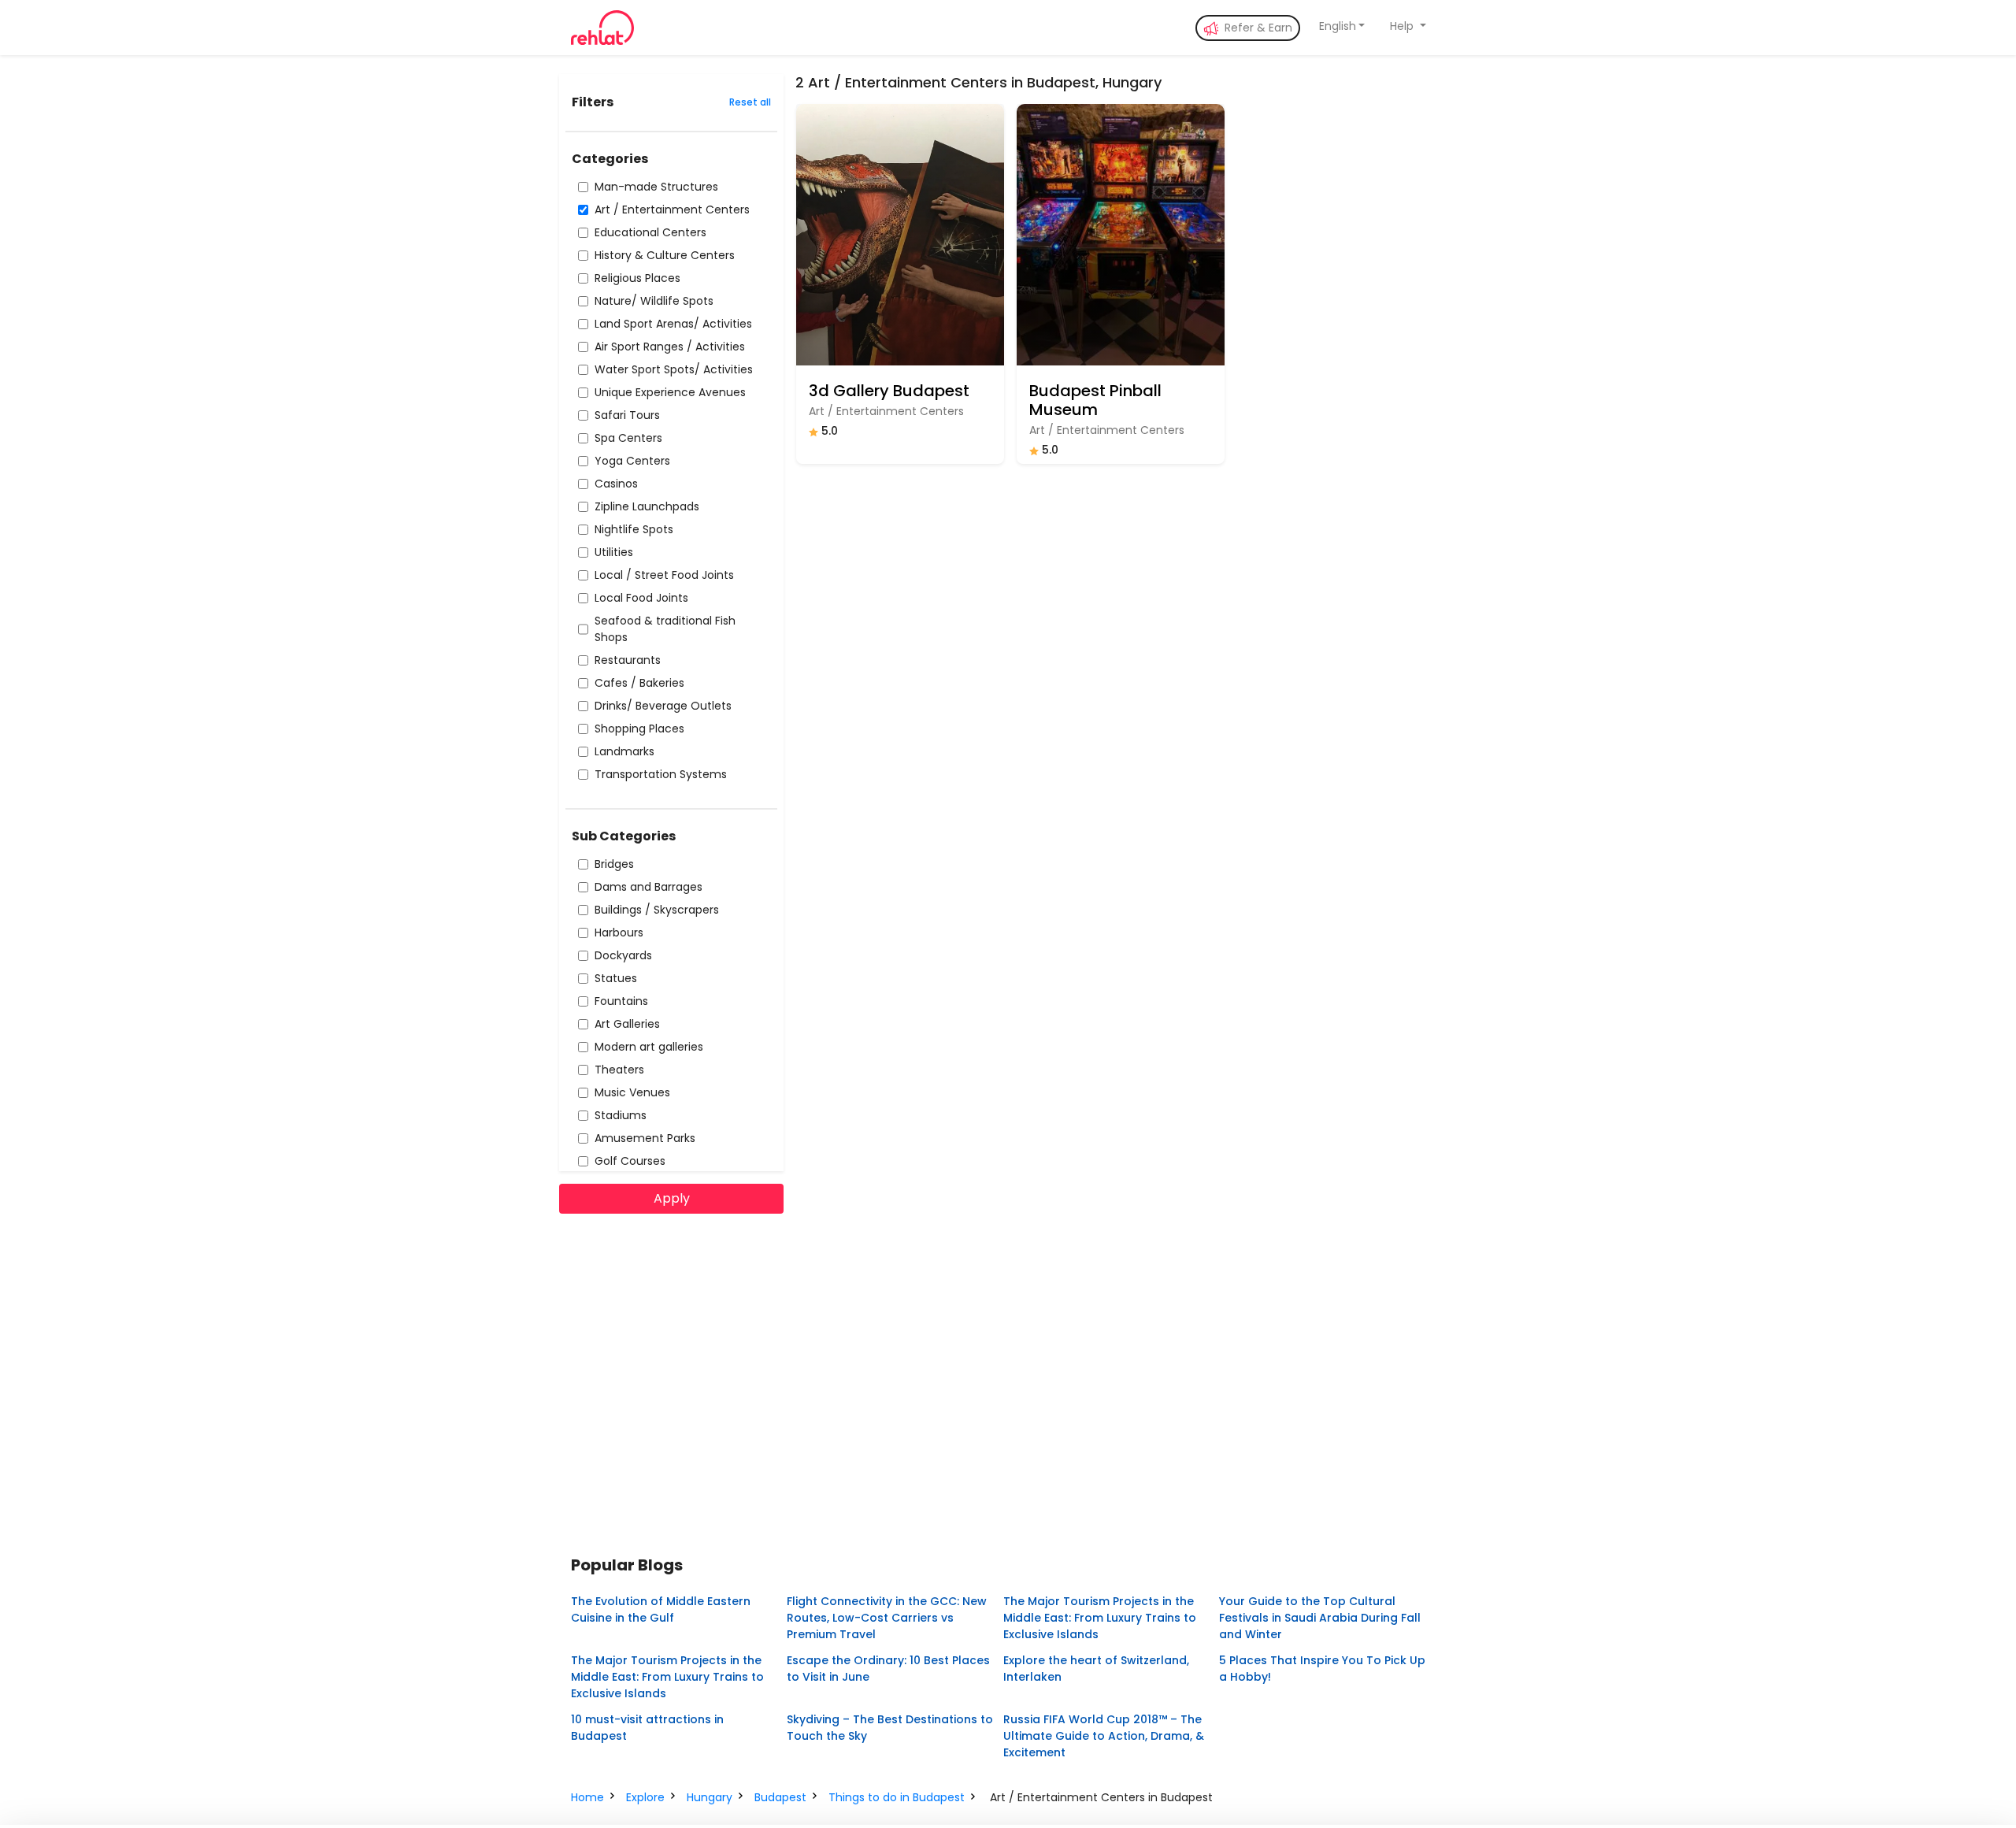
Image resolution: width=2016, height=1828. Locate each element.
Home (587, 1797)
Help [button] (1403, 26)
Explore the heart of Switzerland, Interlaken (1096, 1669)
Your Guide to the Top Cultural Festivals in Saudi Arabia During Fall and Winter (1320, 1618)
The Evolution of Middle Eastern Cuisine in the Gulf (661, 1609)
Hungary (710, 1797)
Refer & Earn (1257, 28)
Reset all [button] (750, 102)
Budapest (780, 1797)
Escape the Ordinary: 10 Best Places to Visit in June (888, 1669)
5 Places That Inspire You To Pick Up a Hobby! (1322, 1669)
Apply (672, 1198)
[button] (1342, 26)
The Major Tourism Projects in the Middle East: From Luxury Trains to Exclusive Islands (1100, 1618)
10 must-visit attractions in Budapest (647, 1728)
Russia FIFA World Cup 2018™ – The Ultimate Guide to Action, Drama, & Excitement (1104, 1736)
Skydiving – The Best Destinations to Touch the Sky (890, 1728)
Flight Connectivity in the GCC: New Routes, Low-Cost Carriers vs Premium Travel (887, 1618)
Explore (645, 1797)
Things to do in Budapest (897, 1797)
